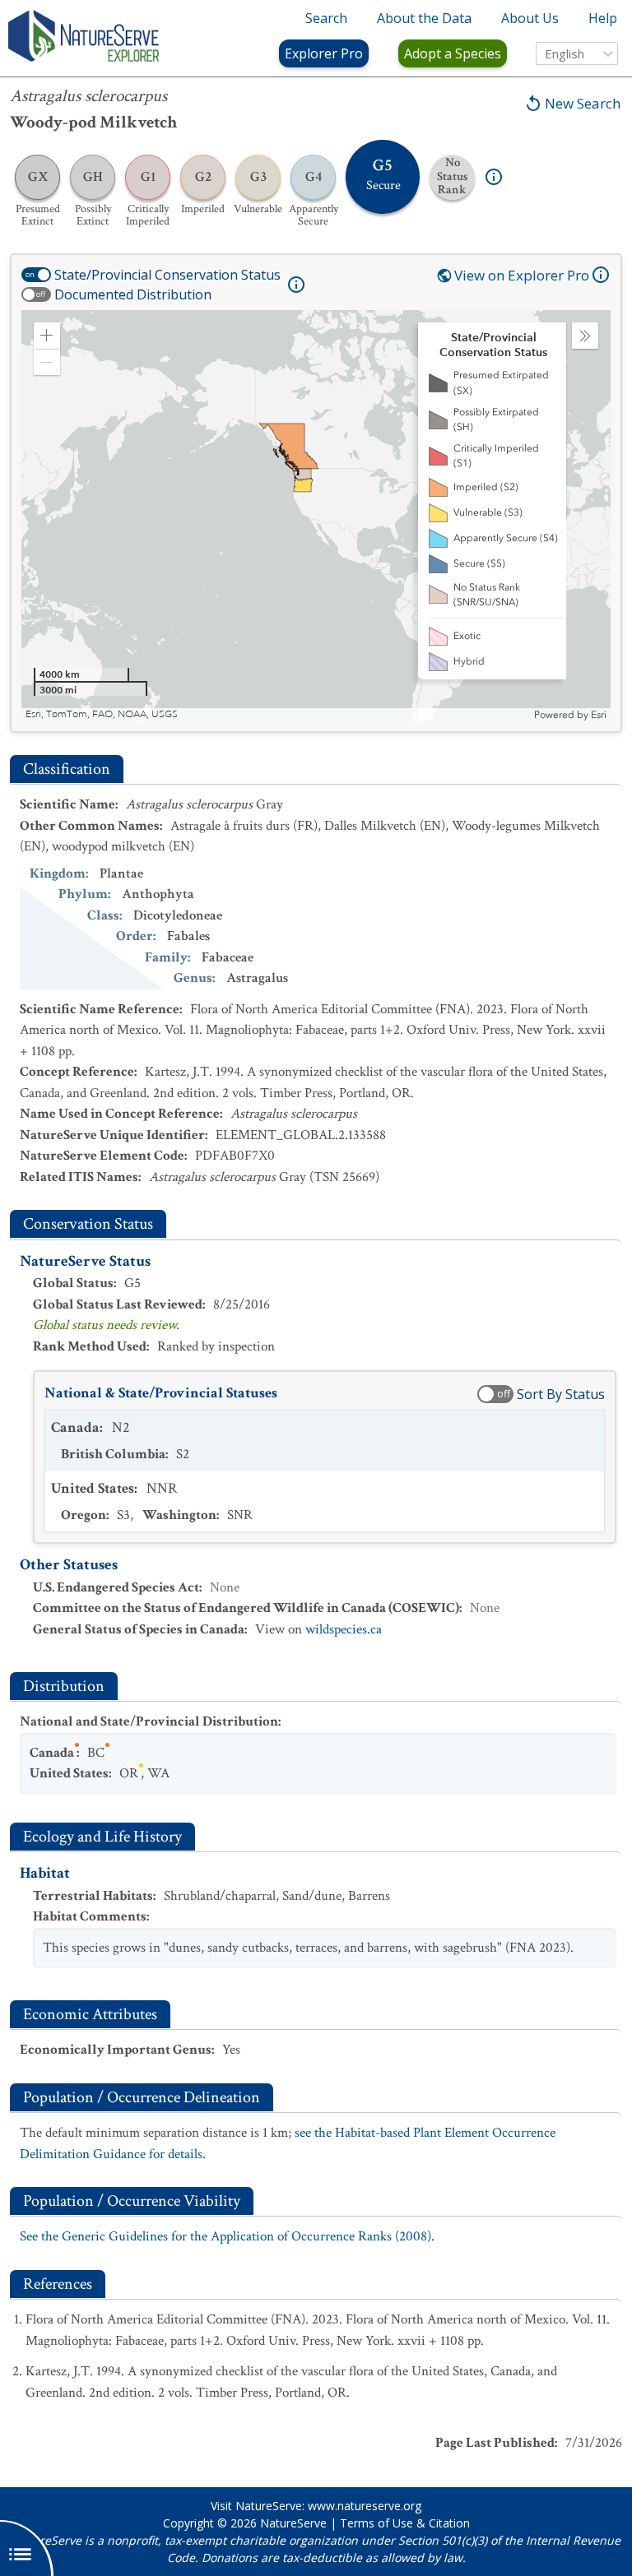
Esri (599, 715)
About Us (530, 18)
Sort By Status (561, 1394)
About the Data (424, 18)
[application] (316, 516)
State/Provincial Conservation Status (167, 275)
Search (326, 18)
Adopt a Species (453, 53)
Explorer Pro (324, 53)
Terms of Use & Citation (405, 2523)
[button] (47, 336)
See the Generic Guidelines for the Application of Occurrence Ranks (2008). (227, 2236)
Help (603, 18)
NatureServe (293, 2523)
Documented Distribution (133, 294)
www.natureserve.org (365, 2506)
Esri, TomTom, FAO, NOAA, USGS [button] (102, 714)
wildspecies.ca (344, 1629)
